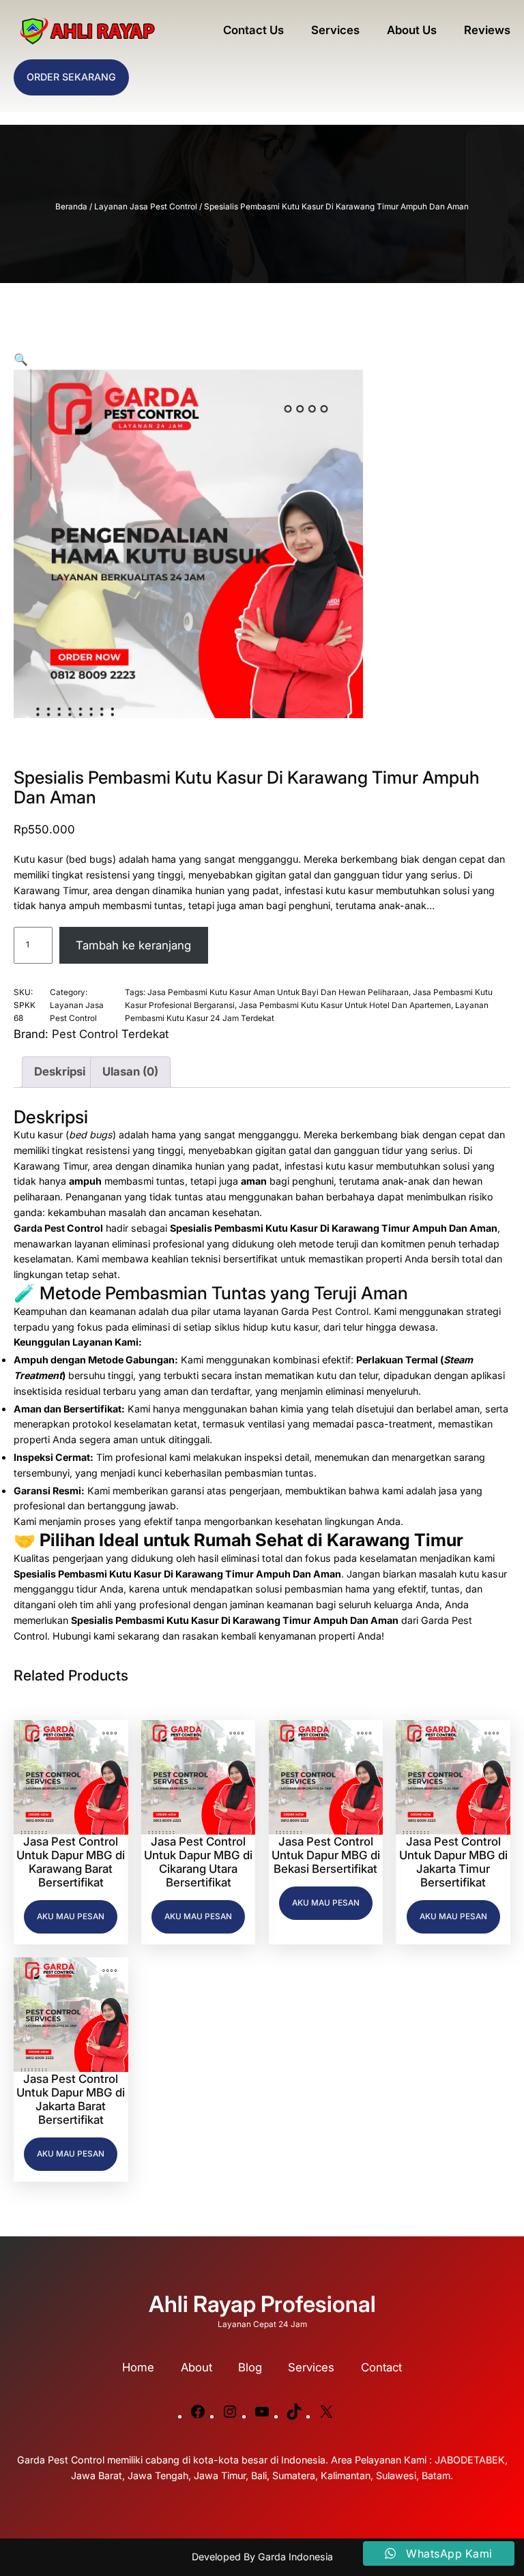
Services (311, 2367)
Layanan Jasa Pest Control (146, 207)
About (196, 2367)
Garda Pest (39, 1228)
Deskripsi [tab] (60, 1071)
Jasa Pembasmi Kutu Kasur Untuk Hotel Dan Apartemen (345, 1005)
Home (138, 2367)
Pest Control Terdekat (110, 1034)
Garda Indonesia (295, 2557)
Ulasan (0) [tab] (130, 1071)
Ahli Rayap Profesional (262, 2304)
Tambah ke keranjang (133, 945)
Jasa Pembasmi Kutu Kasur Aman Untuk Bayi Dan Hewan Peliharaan (278, 992)
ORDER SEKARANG (71, 77)
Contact (381, 2367)
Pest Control (340, 1311)
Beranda (71, 207)
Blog (250, 2367)
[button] (21, 359)
